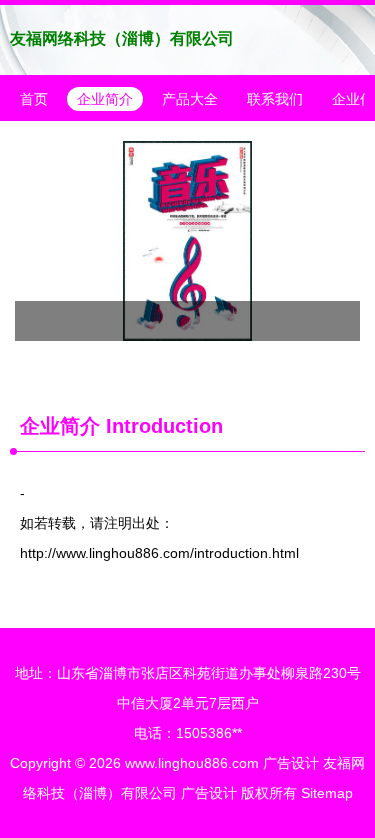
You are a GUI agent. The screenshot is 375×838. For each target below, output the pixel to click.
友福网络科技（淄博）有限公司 (122, 38)
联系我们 (275, 99)
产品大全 (190, 99)
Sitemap (327, 793)
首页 (34, 99)
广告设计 (291, 763)
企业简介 (105, 99)
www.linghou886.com (192, 763)
